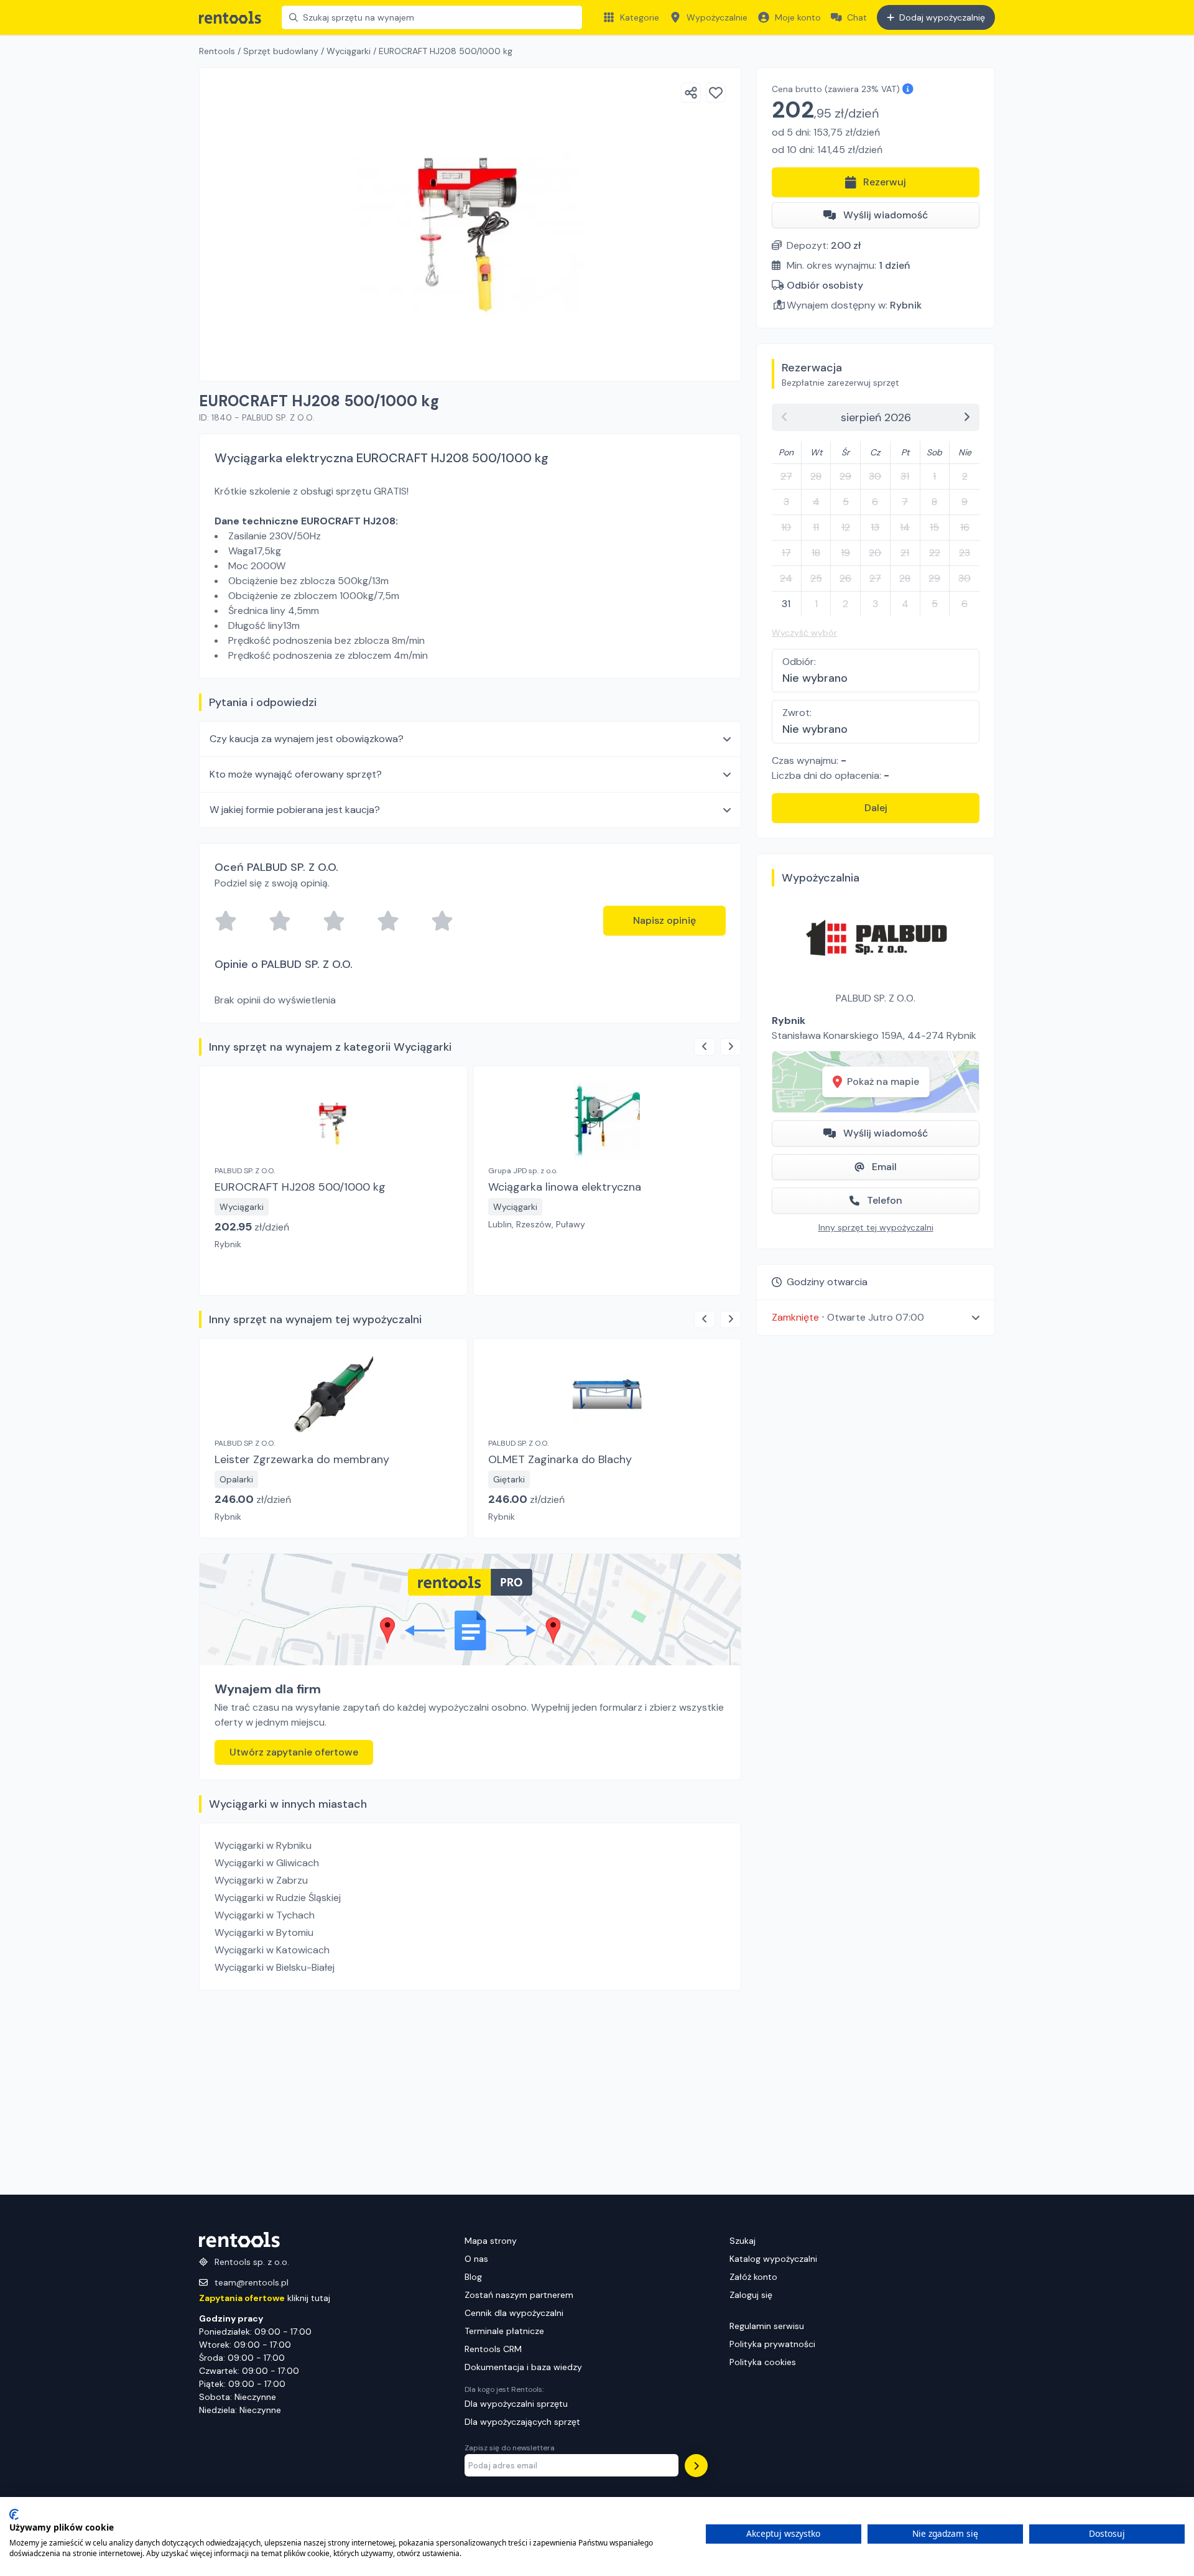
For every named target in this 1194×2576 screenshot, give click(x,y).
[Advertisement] (470, 2093)
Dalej (876, 808)
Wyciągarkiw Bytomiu (264, 1932)
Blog (473, 2277)
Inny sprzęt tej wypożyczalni (876, 1227)
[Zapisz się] (696, 2466)
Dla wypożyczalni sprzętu (516, 2404)
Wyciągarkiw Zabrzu (261, 1880)
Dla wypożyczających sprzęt (522, 2422)
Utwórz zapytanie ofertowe (294, 1752)
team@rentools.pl (252, 2282)
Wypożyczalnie (717, 17)
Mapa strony (491, 2241)
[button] (876, 1317)
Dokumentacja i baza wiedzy (523, 2367)
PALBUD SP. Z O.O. (876, 998)
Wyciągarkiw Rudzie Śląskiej (278, 1898)
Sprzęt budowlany (281, 51)
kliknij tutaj (265, 2298)
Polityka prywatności (772, 2344)
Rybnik (906, 305)
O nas (476, 2259)
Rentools (217, 51)
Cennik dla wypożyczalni (514, 2313)
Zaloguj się (751, 2295)
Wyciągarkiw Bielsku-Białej (275, 1967)
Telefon (885, 1200)
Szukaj (743, 2241)
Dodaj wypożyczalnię (942, 17)
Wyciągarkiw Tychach (265, 1915)
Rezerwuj (885, 182)
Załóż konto (753, 2277)
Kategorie (640, 17)
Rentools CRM (493, 2349)
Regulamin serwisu (767, 2326)
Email (884, 1167)
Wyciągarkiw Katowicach (272, 1950)
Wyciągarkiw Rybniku (263, 1845)
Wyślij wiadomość (886, 215)
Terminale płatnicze (504, 2331)
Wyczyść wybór (804, 633)
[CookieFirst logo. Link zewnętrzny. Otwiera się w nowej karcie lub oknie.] (14, 2514)
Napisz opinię (664, 920)
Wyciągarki (349, 51)
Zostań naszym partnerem (519, 2295)
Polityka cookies (763, 2362)
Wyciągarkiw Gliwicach (267, 1863)
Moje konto (798, 17)
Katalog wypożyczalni (773, 2259)
